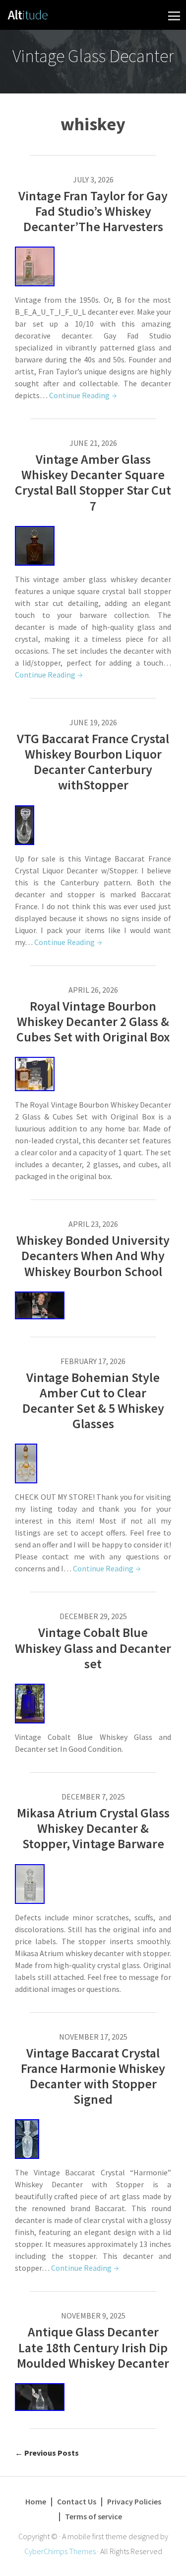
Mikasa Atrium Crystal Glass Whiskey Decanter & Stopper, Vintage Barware (93, 1828)
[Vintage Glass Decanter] (28, 13)
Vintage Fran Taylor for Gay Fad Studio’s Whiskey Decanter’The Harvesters (93, 211)
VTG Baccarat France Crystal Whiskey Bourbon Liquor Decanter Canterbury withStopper (93, 762)
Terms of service (93, 2516)
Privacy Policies (134, 2501)
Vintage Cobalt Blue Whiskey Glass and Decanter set (93, 1648)
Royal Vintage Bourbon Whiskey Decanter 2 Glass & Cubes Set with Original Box (93, 1021)
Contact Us (77, 2501)
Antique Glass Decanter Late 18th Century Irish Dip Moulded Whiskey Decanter (93, 2347)
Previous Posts (47, 2453)
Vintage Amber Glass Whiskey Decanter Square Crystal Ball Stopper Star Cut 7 (93, 482)
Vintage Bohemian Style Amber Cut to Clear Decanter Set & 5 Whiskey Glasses (93, 1401)
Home (36, 2501)
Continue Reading (79, 395)
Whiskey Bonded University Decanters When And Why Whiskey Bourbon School (93, 1255)
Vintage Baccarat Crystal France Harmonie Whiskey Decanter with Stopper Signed (93, 2076)
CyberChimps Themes (60, 2551)
